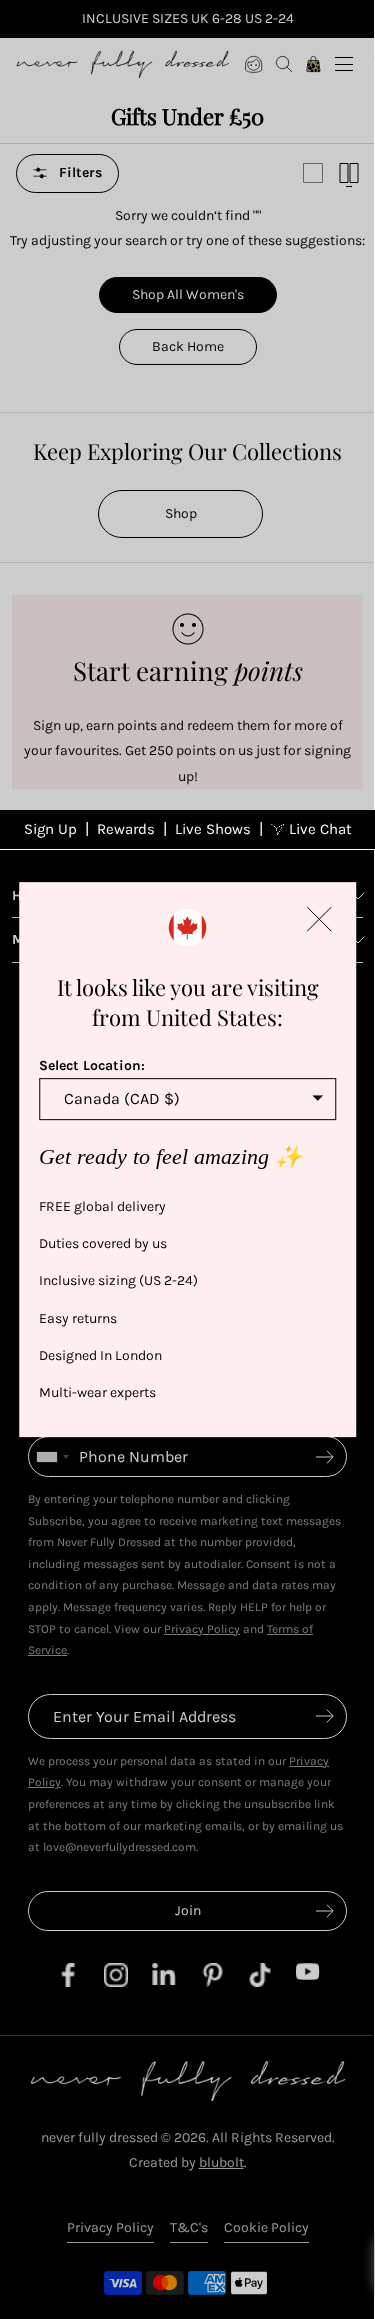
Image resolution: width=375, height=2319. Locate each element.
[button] (319, 919)
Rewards (126, 829)
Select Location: (92, 1065)
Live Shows (213, 829)
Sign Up (50, 829)
